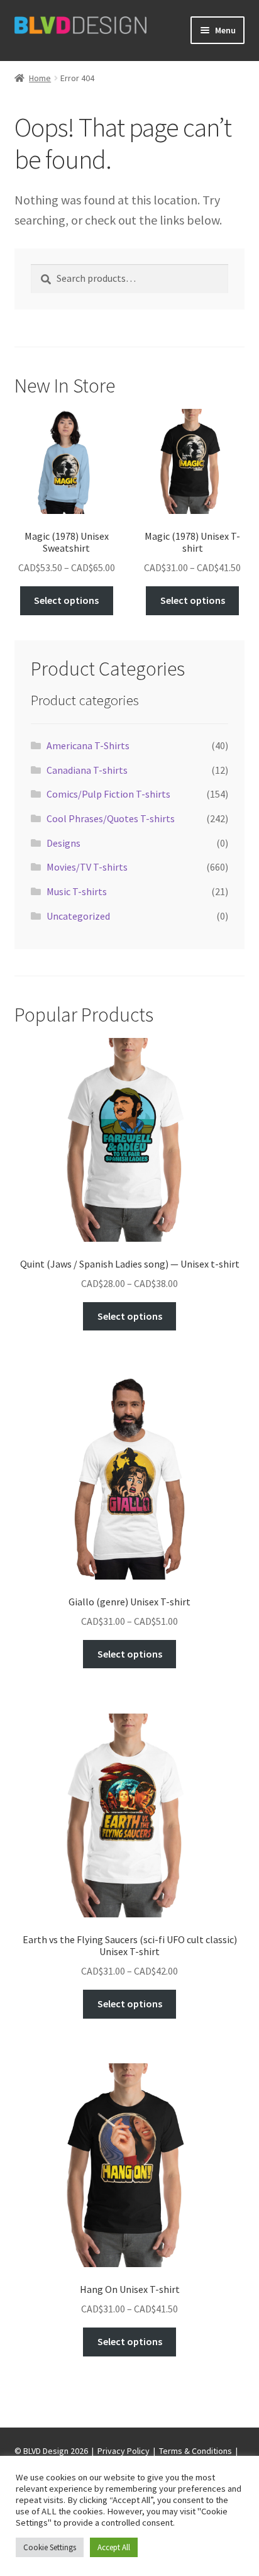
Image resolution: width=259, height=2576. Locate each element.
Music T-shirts (77, 891)
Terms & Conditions (196, 2451)
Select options (66, 600)
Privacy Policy (124, 2451)
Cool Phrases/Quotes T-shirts (111, 818)
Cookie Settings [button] (50, 2547)
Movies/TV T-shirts (87, 867)
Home (40, 78)
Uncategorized (78, 916)
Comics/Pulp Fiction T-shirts (108, 794)
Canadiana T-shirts (87, 770)
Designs (63, 843)
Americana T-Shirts (88, 745)
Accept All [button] (114, 2547)
